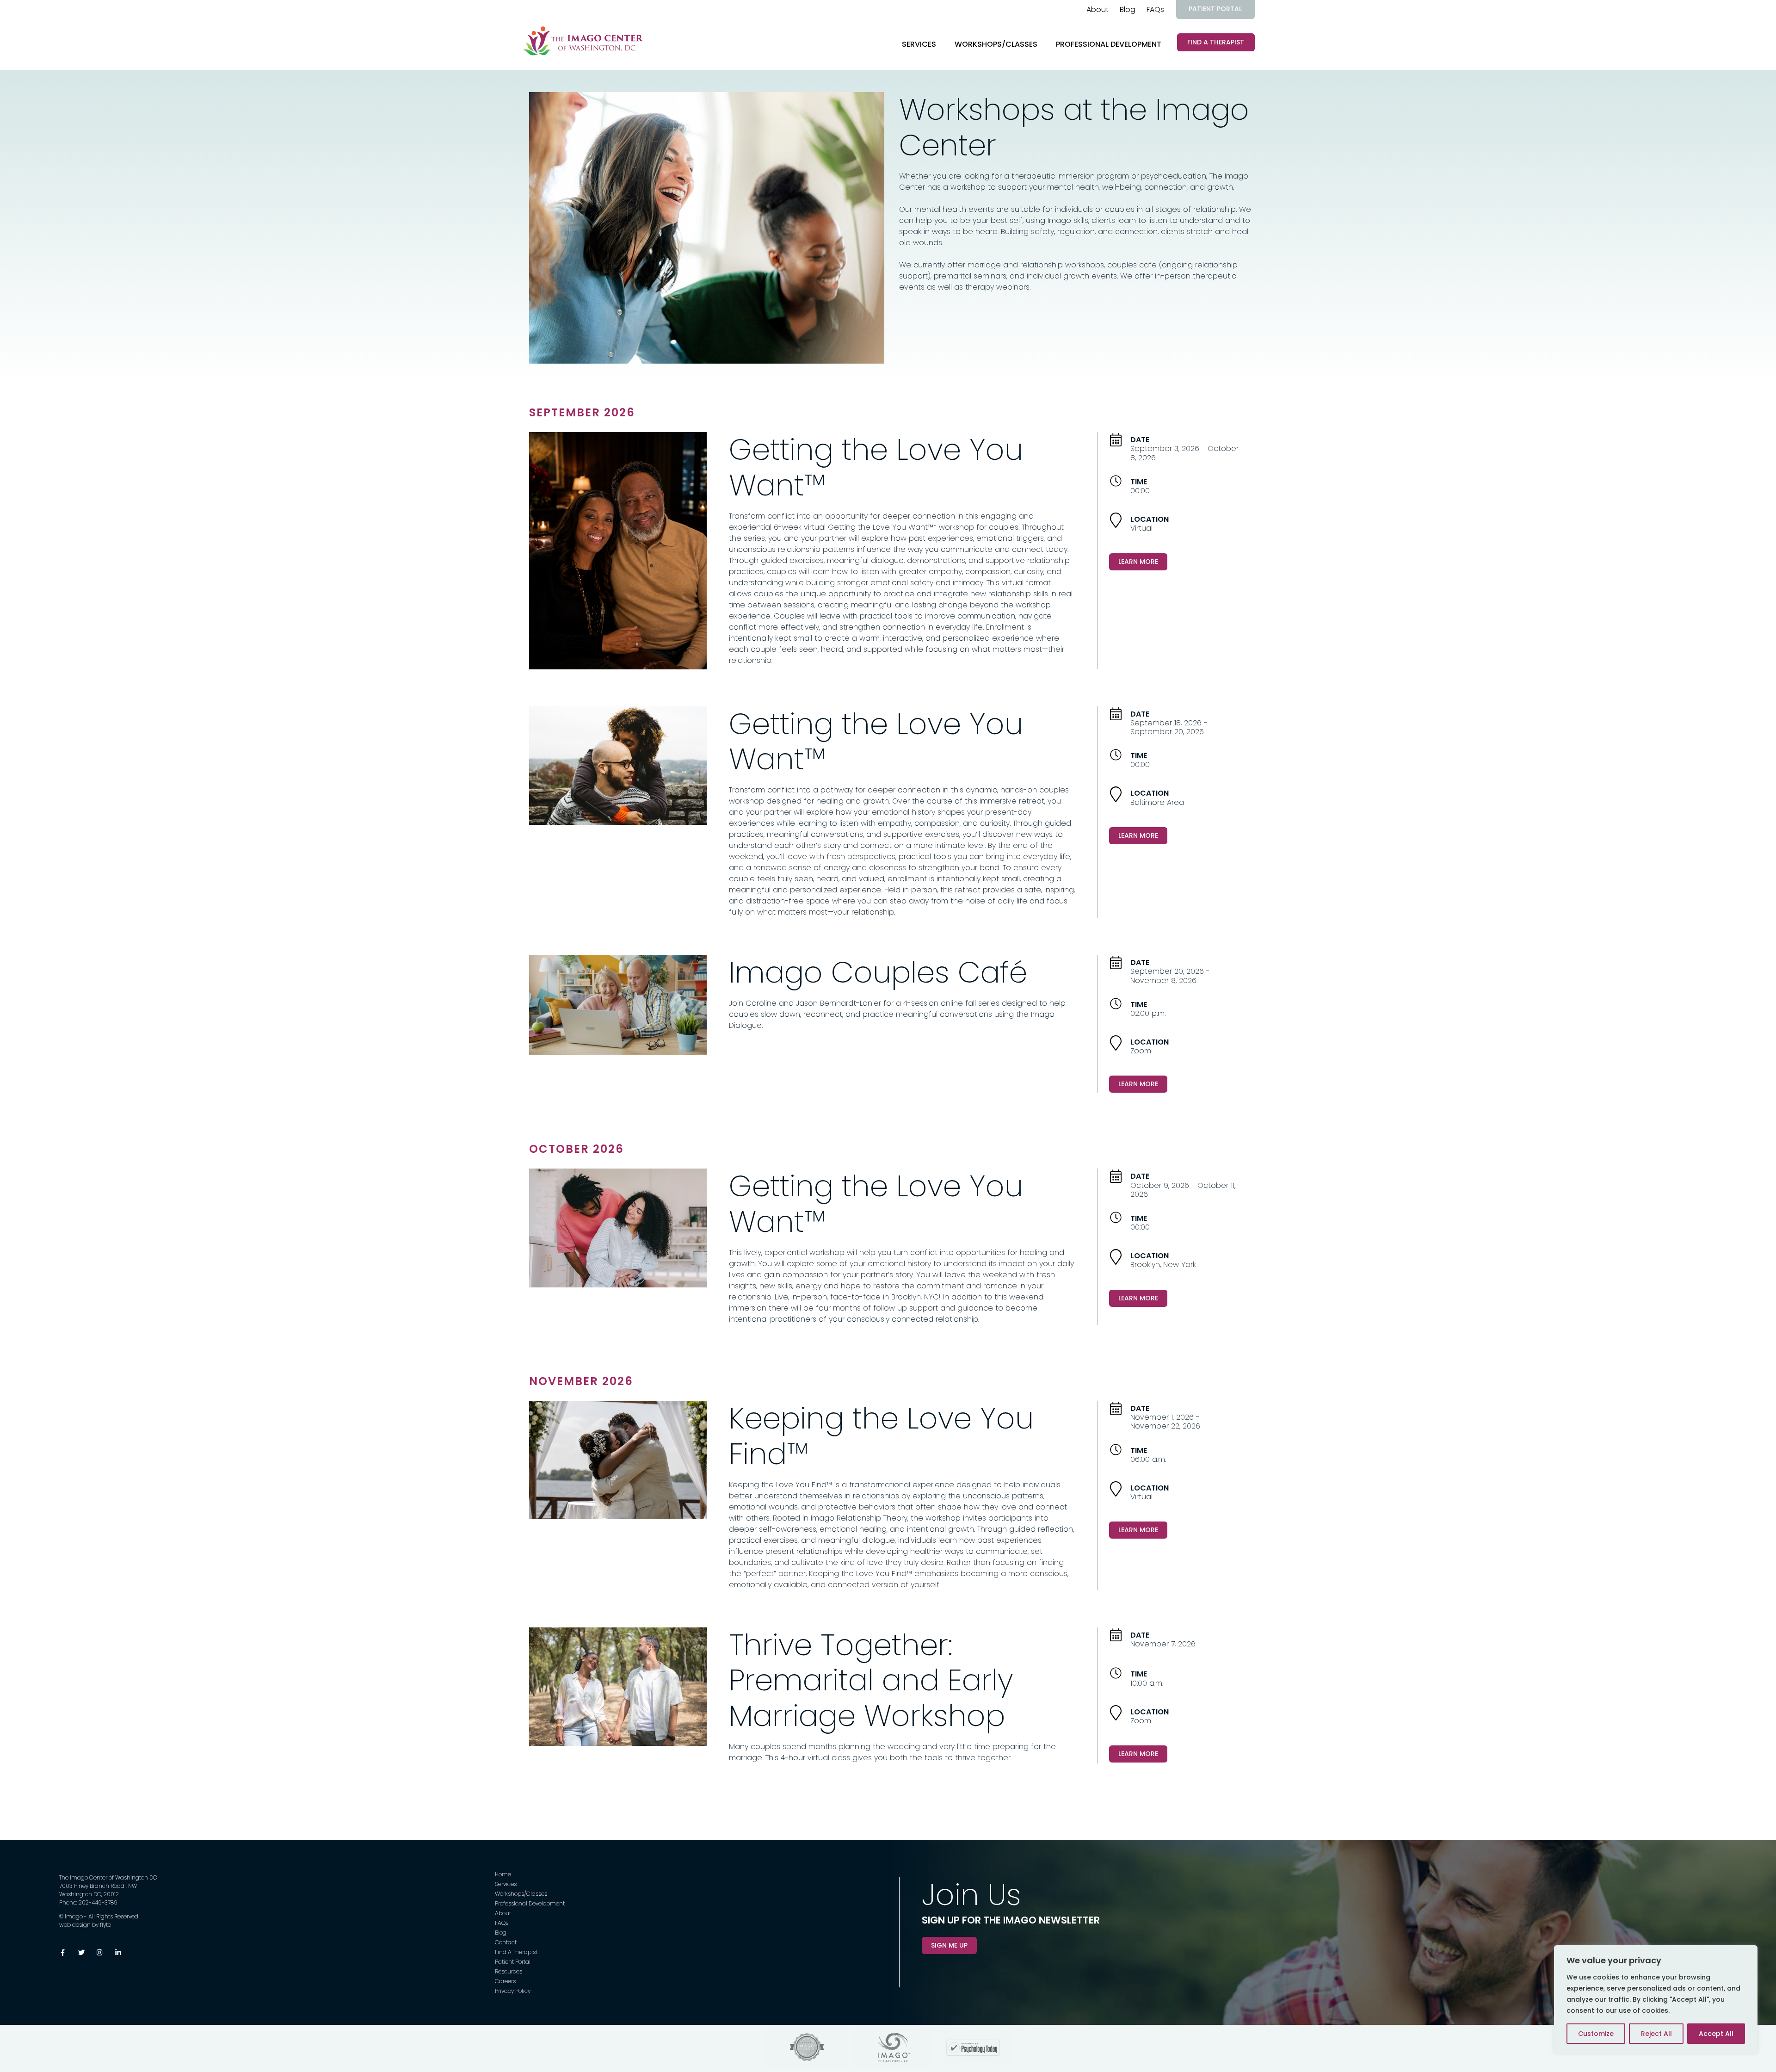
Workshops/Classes (996, 44)
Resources (509, 1971)
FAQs (1155, 9)
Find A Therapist (1216, 42)
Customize (1596, 2034)
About (1098, 9)
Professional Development (1109, 44)
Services (919, 44)
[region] (1656, 1999)
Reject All (1656, 2034)
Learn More (1138, 562)
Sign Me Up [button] (949, 1945)
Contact (506, 1942)
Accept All (1716, 2034)
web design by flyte (85, 1925)
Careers (505, 1981)
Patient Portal (1215, 9)
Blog (1128, 9)
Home (503, 1874)
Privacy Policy (513, 1991)
